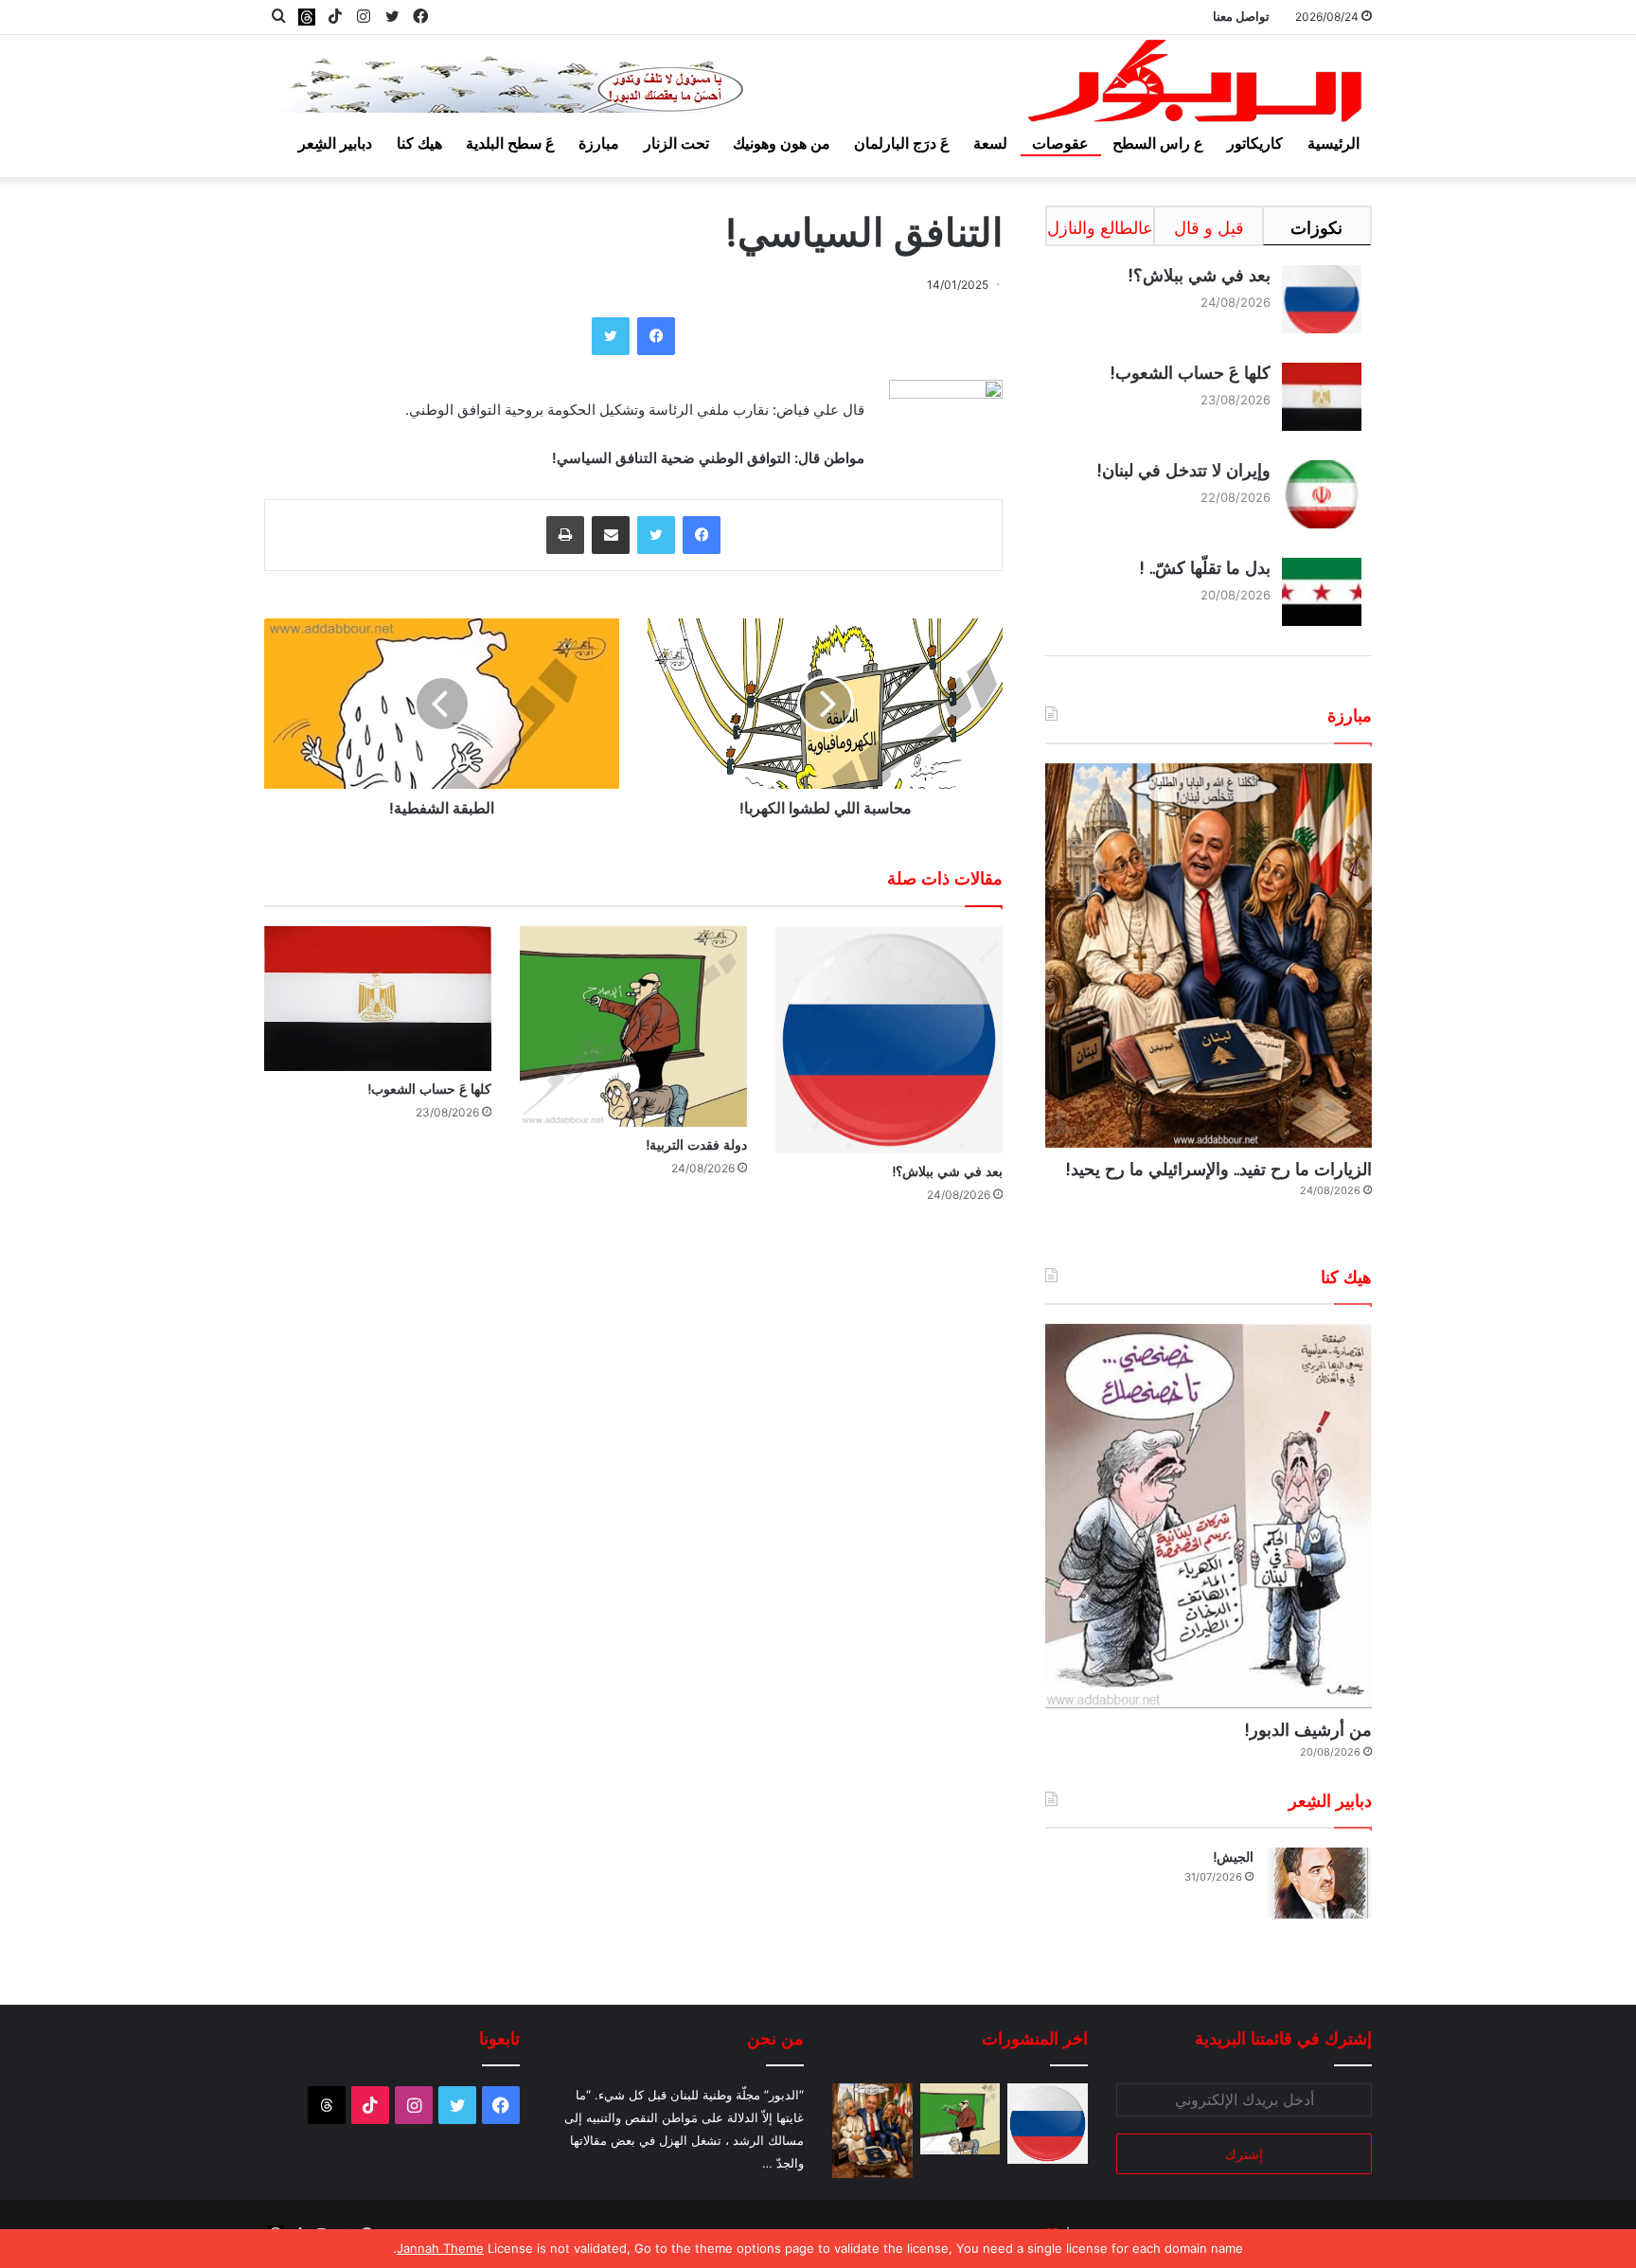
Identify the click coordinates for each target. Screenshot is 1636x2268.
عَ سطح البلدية (510, 143)
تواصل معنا (1241, 16)
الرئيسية (1334, 143)
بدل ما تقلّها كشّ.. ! (1205, 568)
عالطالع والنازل (1100, 228)
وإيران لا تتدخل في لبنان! (1183, 470)
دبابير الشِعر (335, 143)
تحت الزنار (676, 143)
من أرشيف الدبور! (1308, 1730)
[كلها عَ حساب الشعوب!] (378, 999)
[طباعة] (565, 535)
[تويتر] (611, 336)
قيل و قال (1209, 228)
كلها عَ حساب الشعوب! (429, 1089)
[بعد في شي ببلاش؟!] (889, 1040)
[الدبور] (1197, 87)
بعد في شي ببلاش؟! (947, 1171)
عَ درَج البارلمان (902, 143)
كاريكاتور (1255, 143)
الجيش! (1233, 1857)
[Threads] (307, 17)
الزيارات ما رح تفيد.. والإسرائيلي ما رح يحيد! (1218, 1169)
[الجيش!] (1320, 1883)
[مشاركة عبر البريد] (611, 535)
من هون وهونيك (782, 143)
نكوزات (1316, 228)
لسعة (990, 143)
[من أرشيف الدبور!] (1209, 1516)
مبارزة (599, 143)
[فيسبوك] (656, 336)
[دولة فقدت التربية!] (633, 1027)
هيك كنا (419, 143)
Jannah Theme (440, 2248)
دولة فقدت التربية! (696, 1145)
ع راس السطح (1158, 143)
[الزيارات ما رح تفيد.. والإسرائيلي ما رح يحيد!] (1209, 955)
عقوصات (1060, 143)
